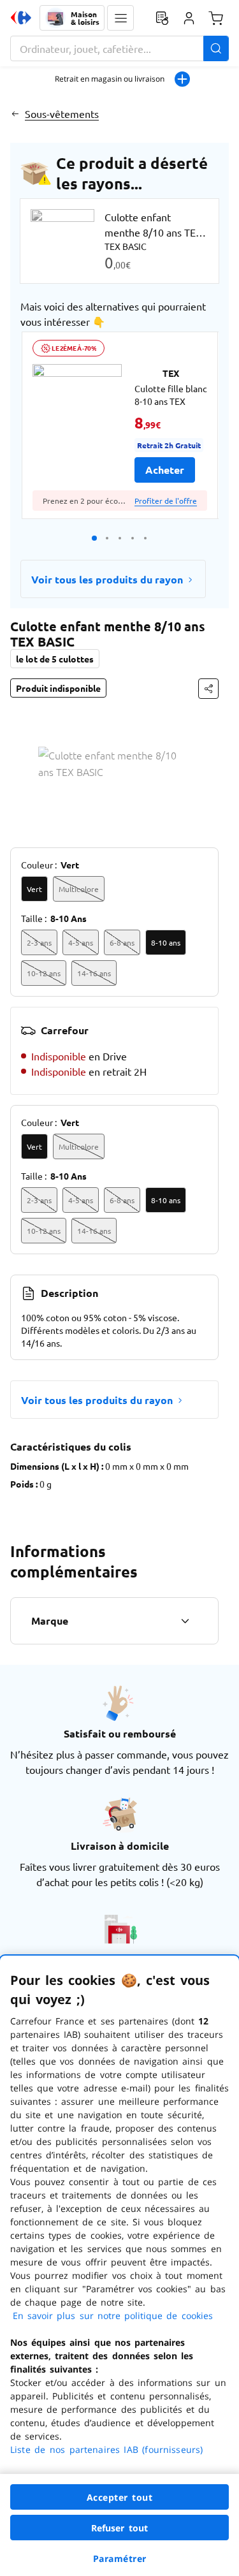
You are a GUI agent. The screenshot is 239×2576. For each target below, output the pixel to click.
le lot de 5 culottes (55, 659)
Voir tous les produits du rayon (107, 579)
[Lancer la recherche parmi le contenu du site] (216, 48)
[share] (208, 689)
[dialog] (119, 2266)
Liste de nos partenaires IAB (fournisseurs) (106, 2449)
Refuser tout (120, 2528)
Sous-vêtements (62, 113)
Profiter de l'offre (166, 501)
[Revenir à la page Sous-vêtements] (15, 113)
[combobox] (119, 48)
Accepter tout (120, 2497)
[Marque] (185, 1621)
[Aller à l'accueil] (21, 18)
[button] (120, 18)
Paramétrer (120, 2558)
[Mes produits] (162, 18)
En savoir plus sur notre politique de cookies (113, 2316)
